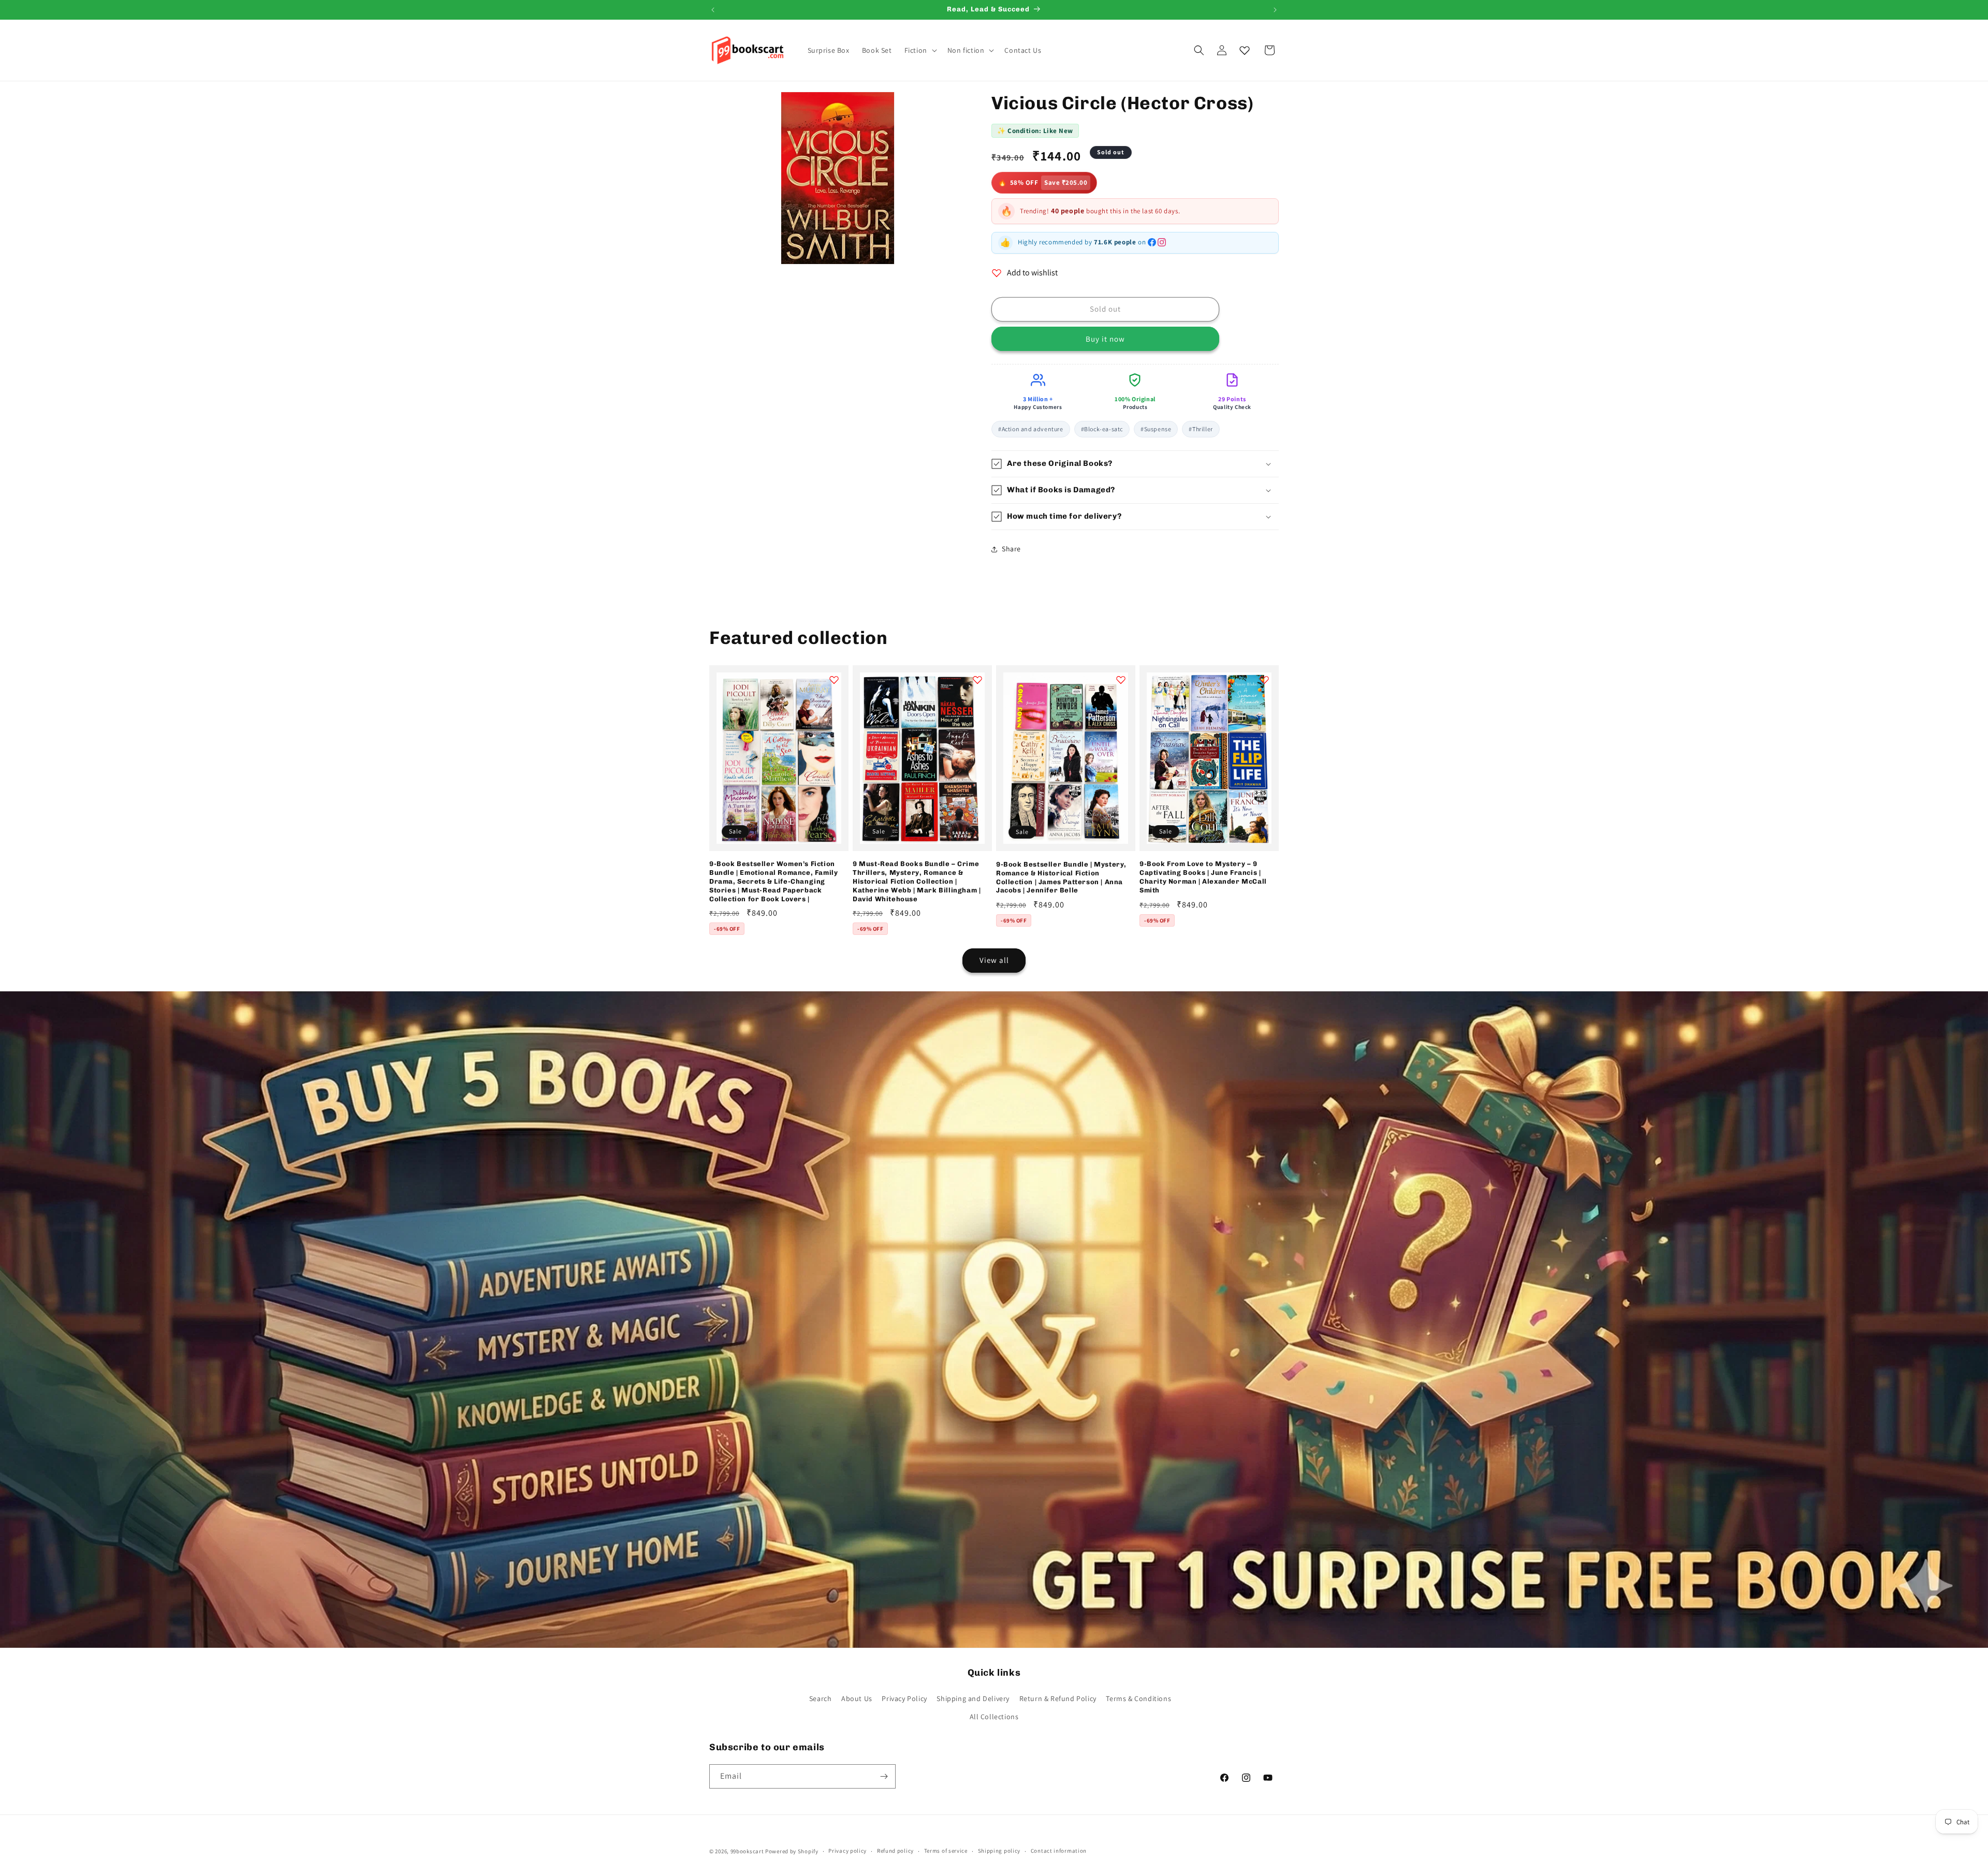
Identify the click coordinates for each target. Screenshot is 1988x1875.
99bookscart (747, 1851)
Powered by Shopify (792, 1851)
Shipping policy (999, 1851)
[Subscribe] (884, 1776)
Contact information (1059, 1851)
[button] (920, 50)
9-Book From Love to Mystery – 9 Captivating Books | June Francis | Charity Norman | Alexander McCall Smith (1203, 877)
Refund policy (895, 1851)
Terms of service (946, 1851)
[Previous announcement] (713, 10)
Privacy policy (847, 1851)
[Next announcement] (1275, 10)
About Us (857, 1698)
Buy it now (1105, 339)
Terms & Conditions (1138, 1698)
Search (821, 1698)
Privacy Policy (904, 1698)
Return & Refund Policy (1058, 1698)
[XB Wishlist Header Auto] (1245, 50)
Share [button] (1011, 549)
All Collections (994, 1717)
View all (994, 960)
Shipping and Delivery (973, 1698)
